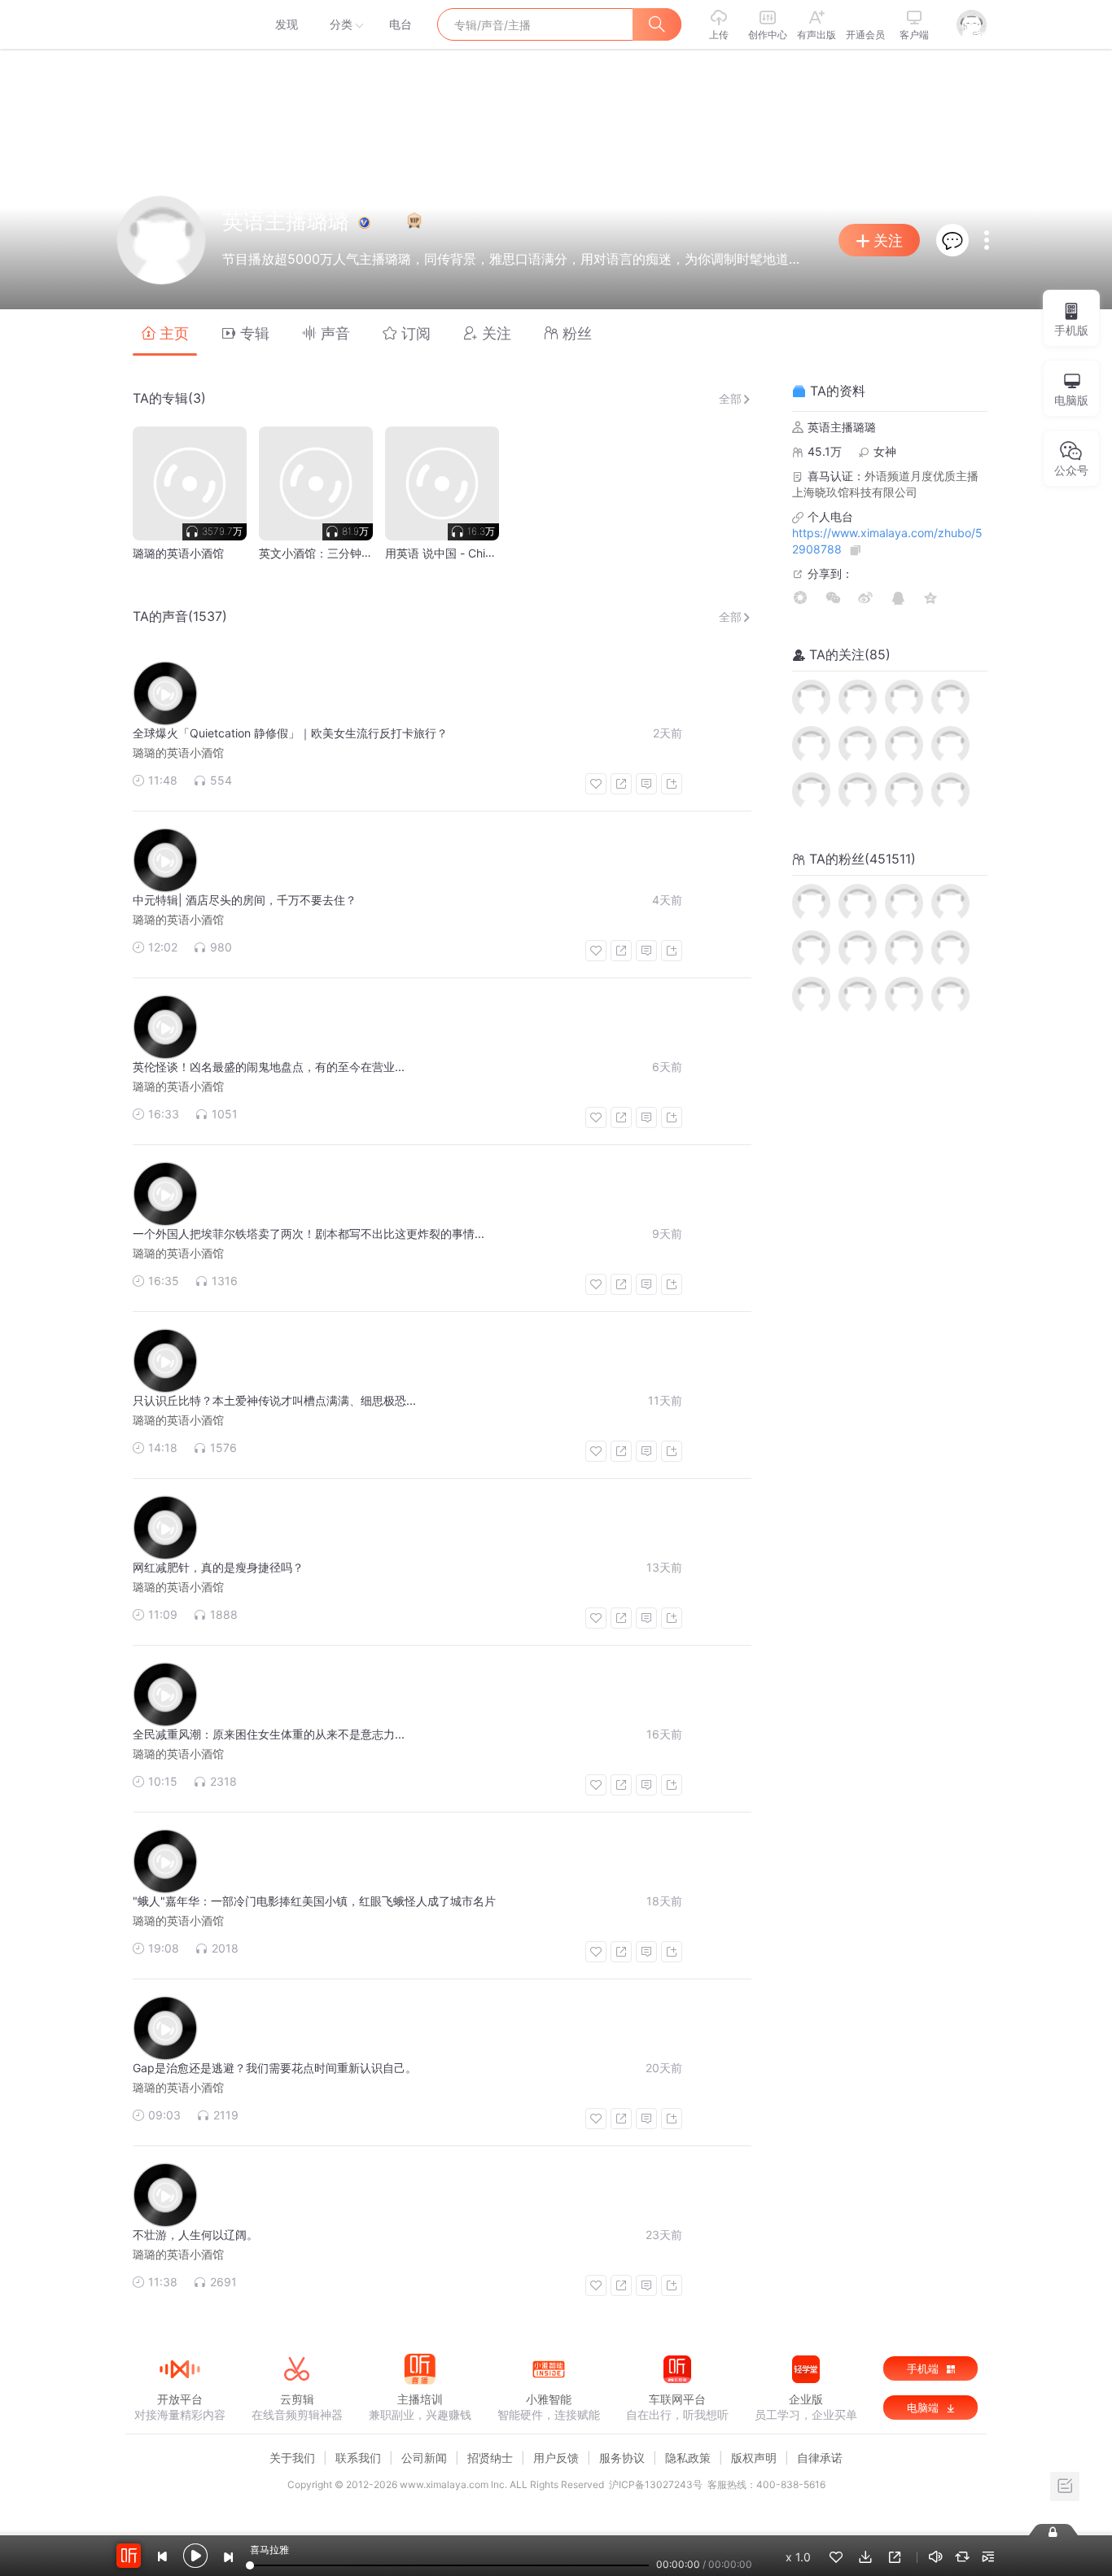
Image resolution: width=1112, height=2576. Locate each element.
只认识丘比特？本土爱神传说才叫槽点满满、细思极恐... (274, 1400)
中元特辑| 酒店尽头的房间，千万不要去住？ (245, 900)
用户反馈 (556, 2458)
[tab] (165, 332)
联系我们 (358, 2458)
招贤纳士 (490, 2458)
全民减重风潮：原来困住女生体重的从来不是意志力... (269, 1734)
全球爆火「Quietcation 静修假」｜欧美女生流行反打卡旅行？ (290, 733)
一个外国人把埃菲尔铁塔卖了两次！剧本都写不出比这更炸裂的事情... (309, 1233)
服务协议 (622, 2458)
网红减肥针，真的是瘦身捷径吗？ (218, 1567)
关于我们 (292, 2458)
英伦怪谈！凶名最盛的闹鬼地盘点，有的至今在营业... (269, 1067)
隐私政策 (688, 2458)
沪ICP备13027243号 (656, 2484)
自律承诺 (820, 2458)
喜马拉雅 (179, 24)
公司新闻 (424, 2458)
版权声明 (754, 2458)
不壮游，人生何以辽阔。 (195, 2235)
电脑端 (924, 2408)
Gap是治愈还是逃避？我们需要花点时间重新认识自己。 (275, 2068)
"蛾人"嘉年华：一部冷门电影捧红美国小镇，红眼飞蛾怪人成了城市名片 (314, 1901)
